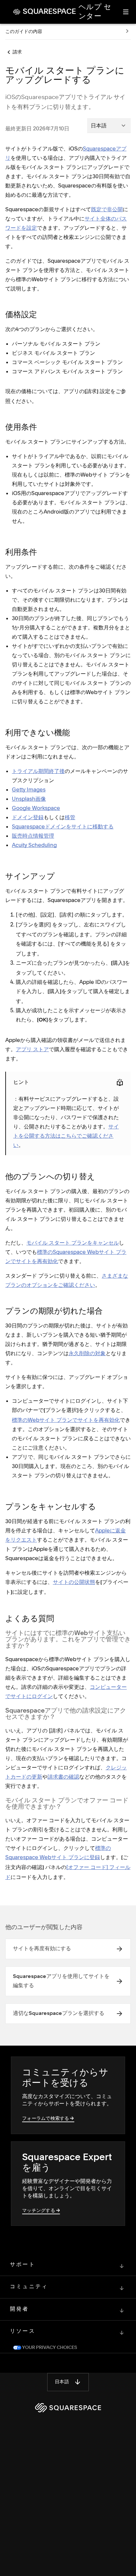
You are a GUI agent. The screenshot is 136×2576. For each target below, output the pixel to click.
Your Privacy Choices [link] (49, 2348)
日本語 (62, 2382)
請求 (17, 52)
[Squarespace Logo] (68, 2408)
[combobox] (109, 125)
